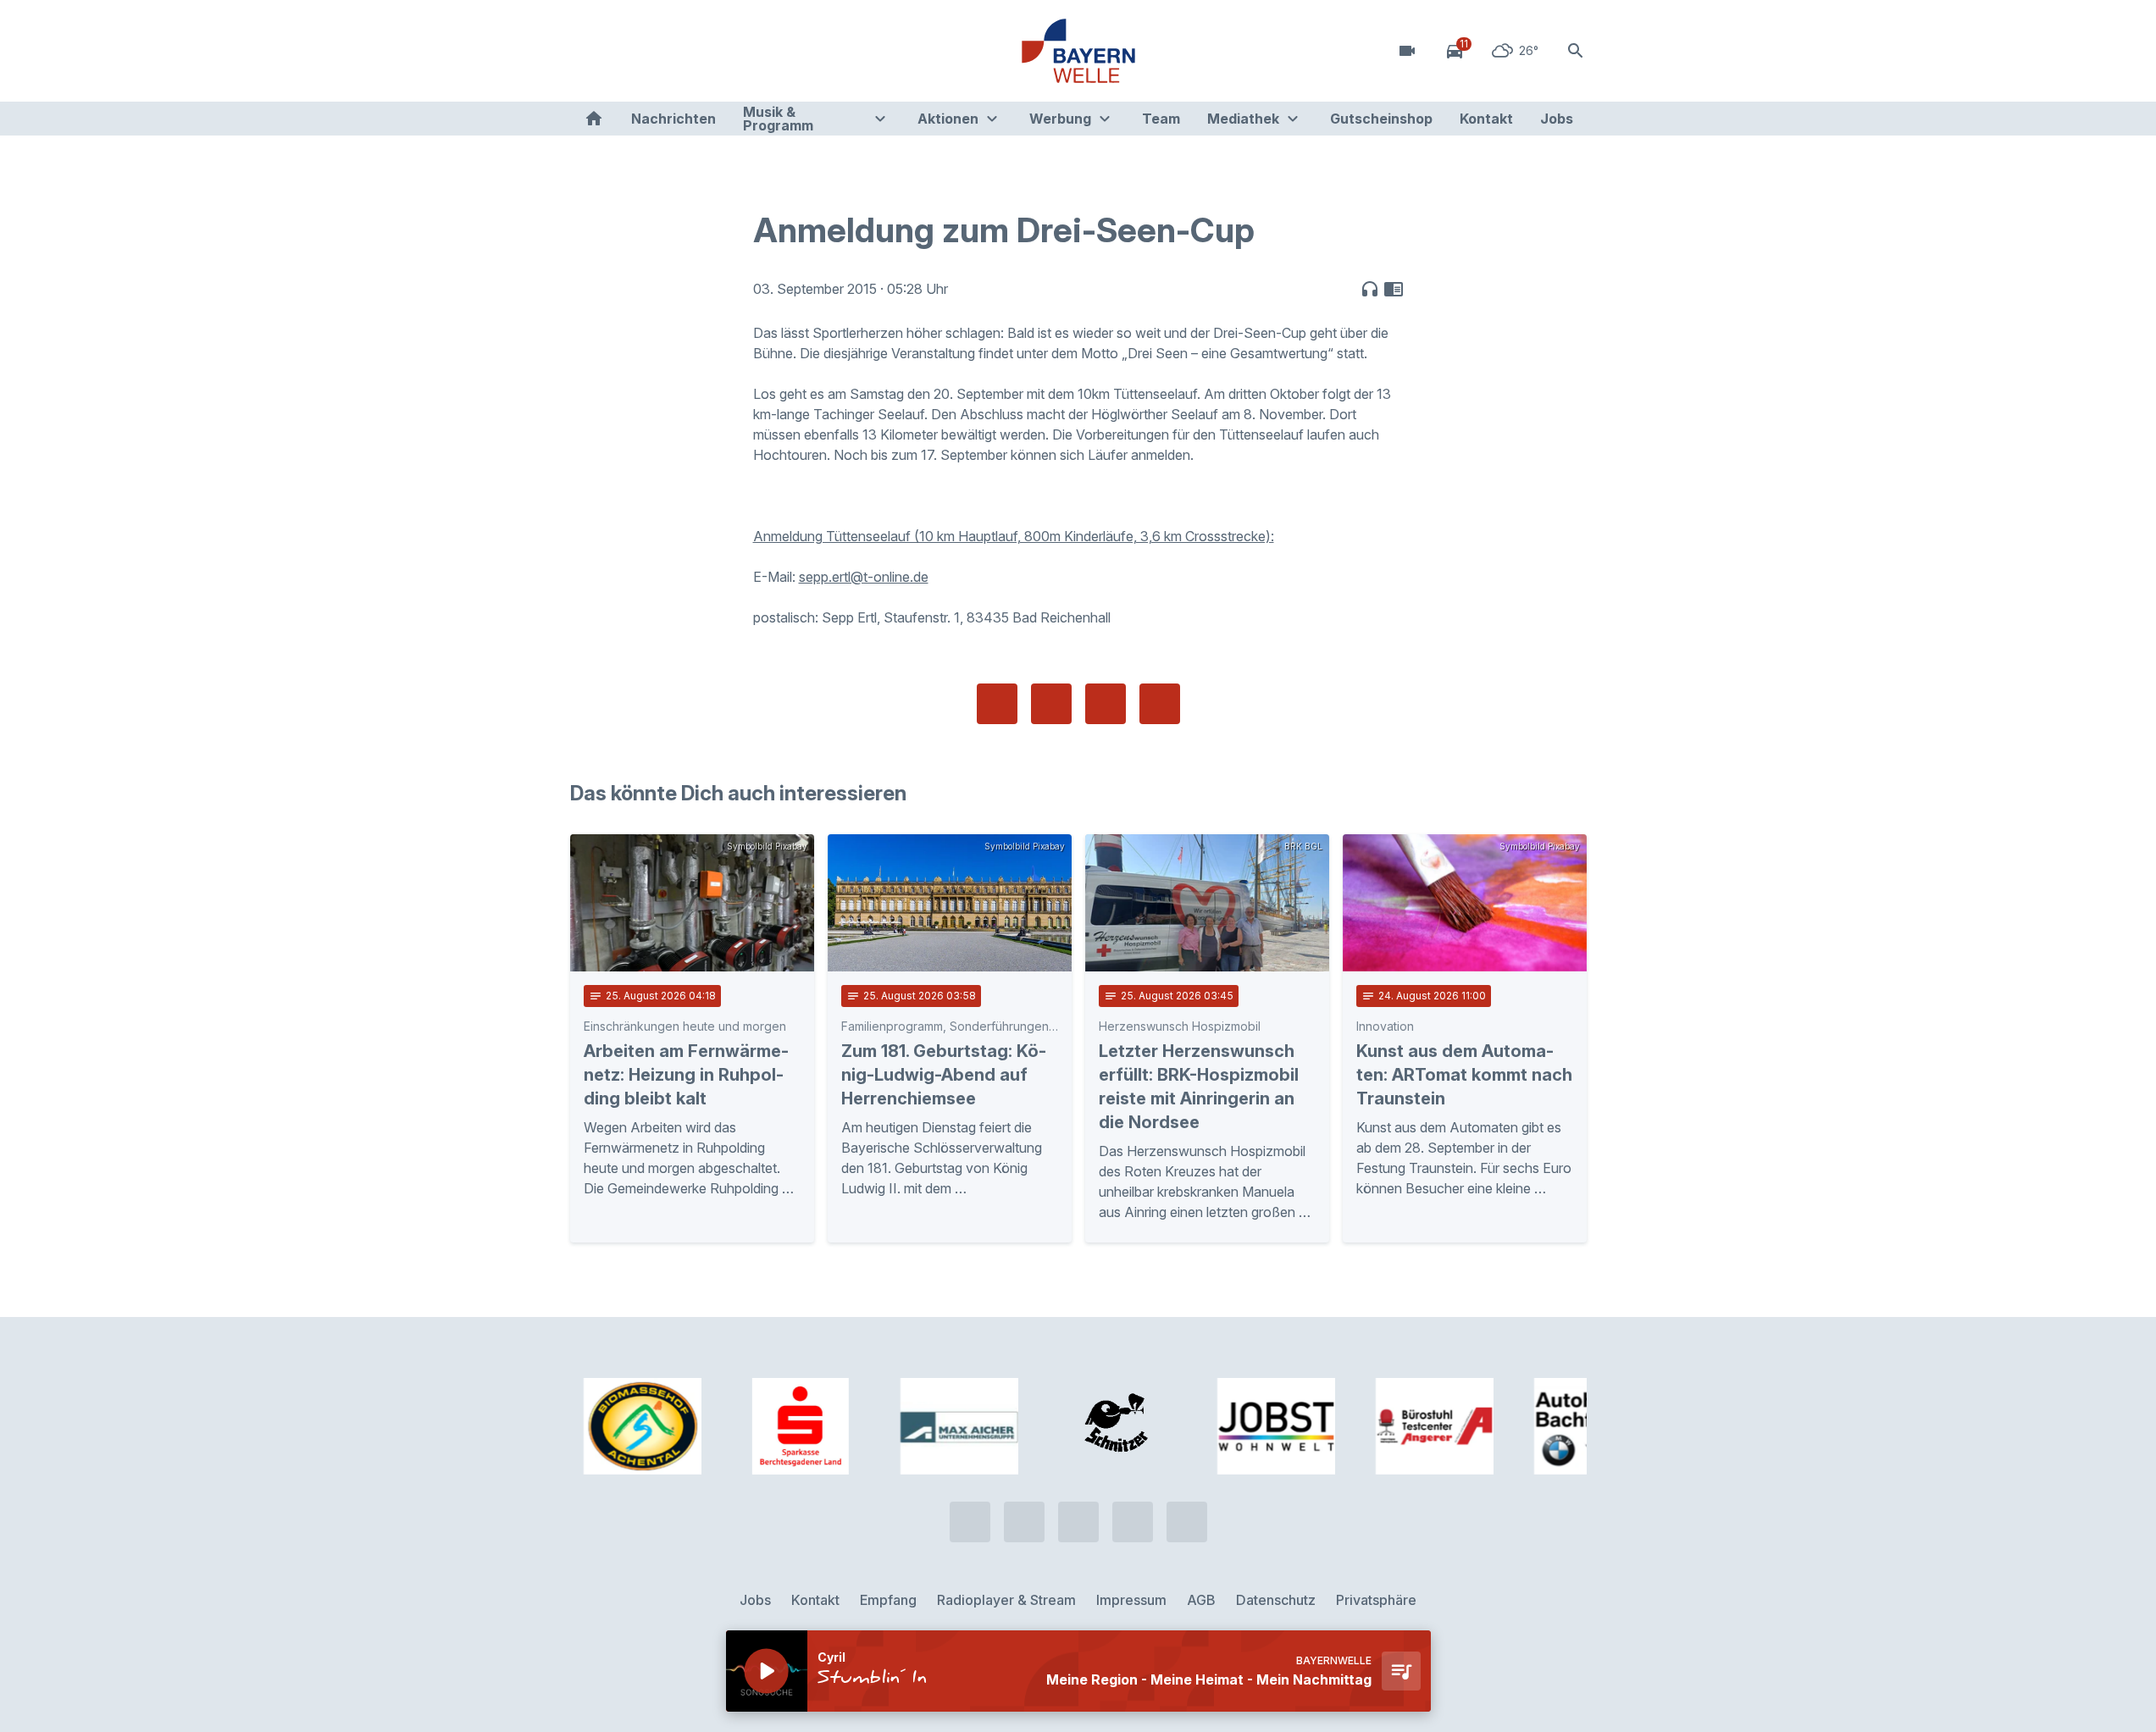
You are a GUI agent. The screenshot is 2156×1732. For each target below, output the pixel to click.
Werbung (1060, 119)
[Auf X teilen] (1051, 704)
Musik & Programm (778, 119)
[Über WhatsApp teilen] (1106, 704)
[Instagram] (689, 51)
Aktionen (948, 119)
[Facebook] (655, 51)
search (1576, 51)
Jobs (1557, 119)
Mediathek (1243, 119)
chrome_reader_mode (1394, 289)
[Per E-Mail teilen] (1160, 704)
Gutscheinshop (1381, 119)
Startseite (594, 119)
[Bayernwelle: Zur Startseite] (1078, 51)
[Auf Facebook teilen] (997, 704)
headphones (1370, 289)
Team (1161, 119)
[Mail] (723, 51)
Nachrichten (673, 119)
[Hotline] (587, 51)
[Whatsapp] (621, 51)
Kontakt (1486, 119)
